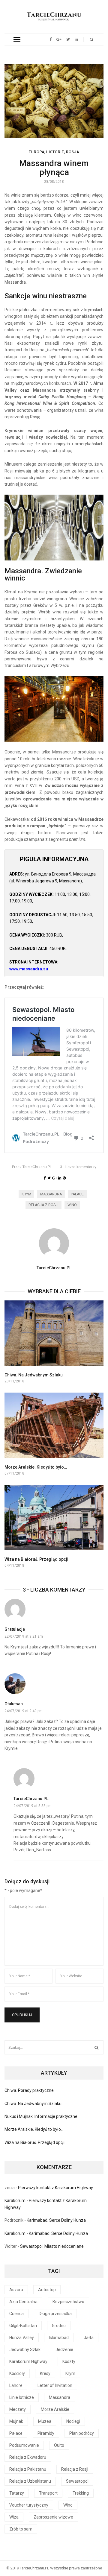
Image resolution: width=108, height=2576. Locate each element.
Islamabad (59, 2338)
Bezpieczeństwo (68, 2302)
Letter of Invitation (55, 2385)
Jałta (89, 2338)
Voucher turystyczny (29, 2505)
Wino (72, 1205)
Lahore (16, 2385)
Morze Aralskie (55, 2409)
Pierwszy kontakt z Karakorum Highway (55, 2188)
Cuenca (16, 2314)
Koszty (69, 2361)
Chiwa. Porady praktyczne (29, 2090)
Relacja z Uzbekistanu (30, 2481)
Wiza (14, 2517)
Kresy (45, 2373)
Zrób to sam (21, 2529)
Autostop (47, 2290)
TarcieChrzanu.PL (32, 1167)
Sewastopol (77, 2481)
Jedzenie (64, 2349)
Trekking (81, 2493)
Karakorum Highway (28, 2361)
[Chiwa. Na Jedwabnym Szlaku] (54, 1333)
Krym (26, 1194)
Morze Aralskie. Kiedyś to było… (36, 1467)
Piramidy (46, 2433)
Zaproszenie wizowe (53, 2517)
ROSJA (73, 152)
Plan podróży (82, 2433)
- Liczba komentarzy (78, 1167)
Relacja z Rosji (43, 1205)
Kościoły (17, 2373)
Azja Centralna (23, 2302)
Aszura (16, 2290)
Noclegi (73, 2421)
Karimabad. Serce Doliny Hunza (56, 2220)
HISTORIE (55, 152)
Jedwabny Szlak (25, 2349)
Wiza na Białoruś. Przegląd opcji (36, 1559)
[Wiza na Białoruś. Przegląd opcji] (54, 1518)
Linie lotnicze (22, 2397)
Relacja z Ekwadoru (28, 2457)
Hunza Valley (22, 2338)
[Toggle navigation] (17, 39)
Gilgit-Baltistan (23, 2326)
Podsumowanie (24, 2445)
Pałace (77, 1194)
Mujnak (16, 2421)
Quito (59, 2445)
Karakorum (15, 2200)
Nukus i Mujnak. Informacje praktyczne (41, 2116)
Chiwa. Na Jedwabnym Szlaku (34, 1375)
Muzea (45, 2421)
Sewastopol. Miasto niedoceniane (52, 2246)
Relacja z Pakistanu (28, 2469)
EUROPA (37, 152)
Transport (48, 2493)
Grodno (59, 2326)
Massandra (51, 1194)
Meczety (18, 2409)
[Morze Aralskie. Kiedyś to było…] (54, 1425)
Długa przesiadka (55, 2314)
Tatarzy (17, 2493)
